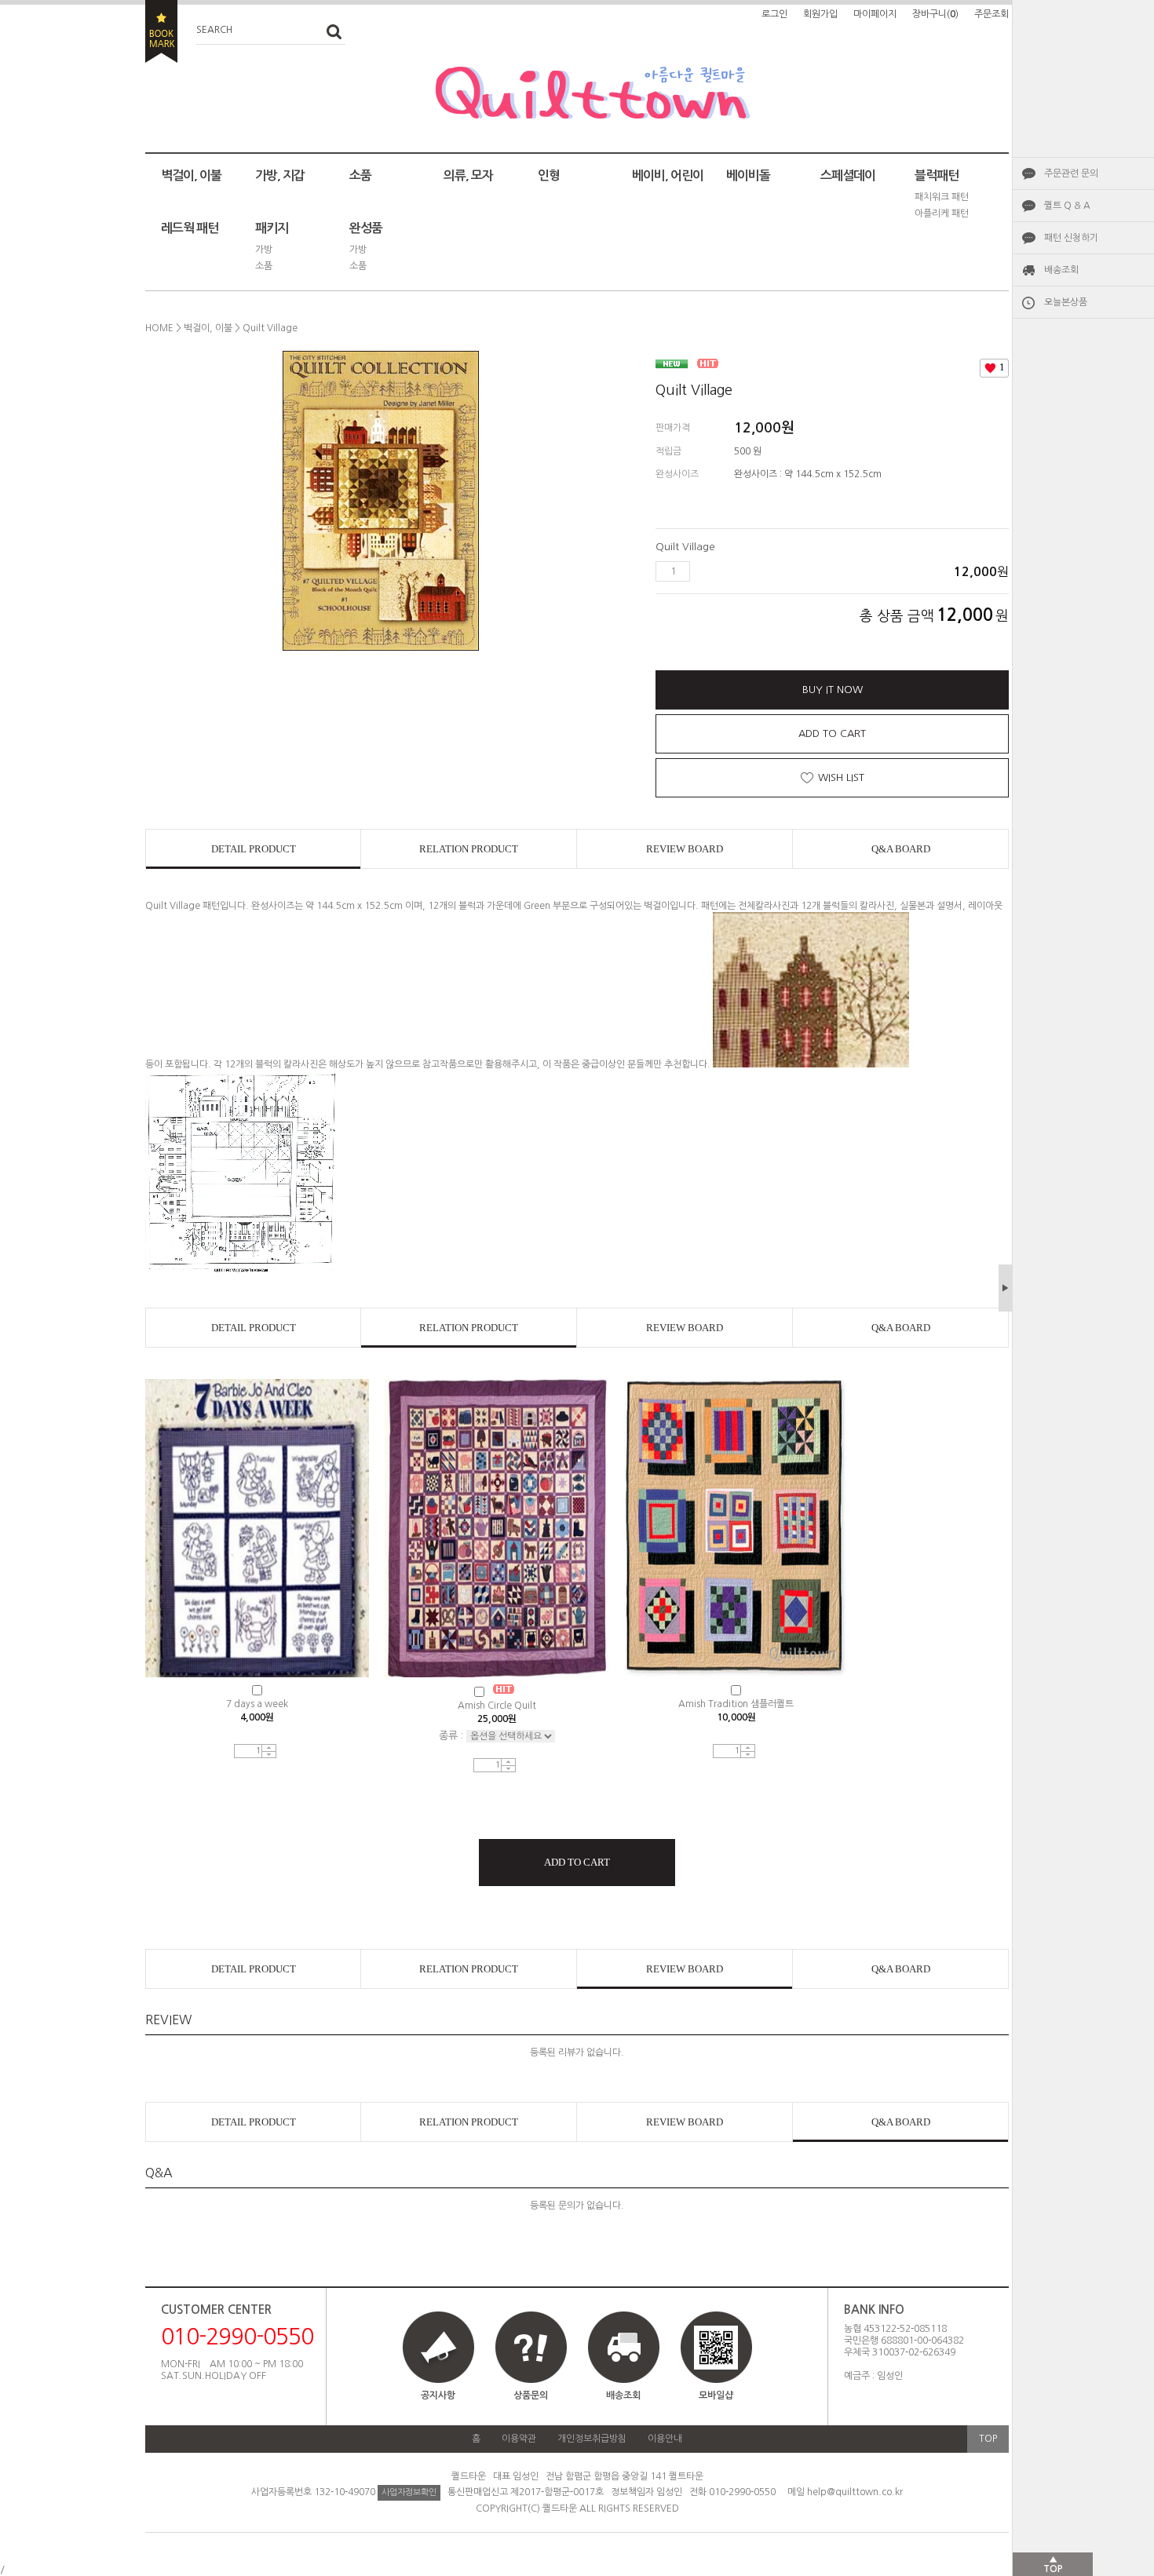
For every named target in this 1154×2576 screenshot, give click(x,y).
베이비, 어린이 (668, 175)
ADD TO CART (832, 733)
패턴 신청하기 (1071, 238)
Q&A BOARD (901, 849)
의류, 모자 (468, 175)
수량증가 (269, 1748)
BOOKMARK (161, 31)
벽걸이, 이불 (191, 175)
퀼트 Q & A (1067, 206)
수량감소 (269, 1755)
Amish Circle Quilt (497, 1706)
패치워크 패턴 (942, 197)
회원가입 (820, 14)
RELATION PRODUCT (469, 849)
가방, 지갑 (280, 175)
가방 (264, 250)
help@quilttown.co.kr (855, 2492)
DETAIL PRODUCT (254, 849)
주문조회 (991, 14)
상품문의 (531, 2395)
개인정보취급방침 (592, 2439)
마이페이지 (875, 14)
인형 (549, 175)
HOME (159, 328)
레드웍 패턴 (190, 228)
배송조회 (1061, 270)
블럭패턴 (937, 175)
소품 (360, 175)
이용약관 (519, 2439)
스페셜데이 (848, 175)
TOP (988, 2439)
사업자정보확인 (409, 2492)
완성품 (366, 228)
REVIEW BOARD (685, 849)
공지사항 (438, 2395)
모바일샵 (716, 2395)
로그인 (774, 14)
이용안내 (665, 2439)
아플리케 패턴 (942, 213)
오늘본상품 (1066, 302)
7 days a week (257, 1704)
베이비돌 (748, 175)
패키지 (272, 228)
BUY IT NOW (833, 690)
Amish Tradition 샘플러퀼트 (736, 1704)
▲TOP (1053, 2564)
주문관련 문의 (1071, 173)
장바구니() (935, 14)
